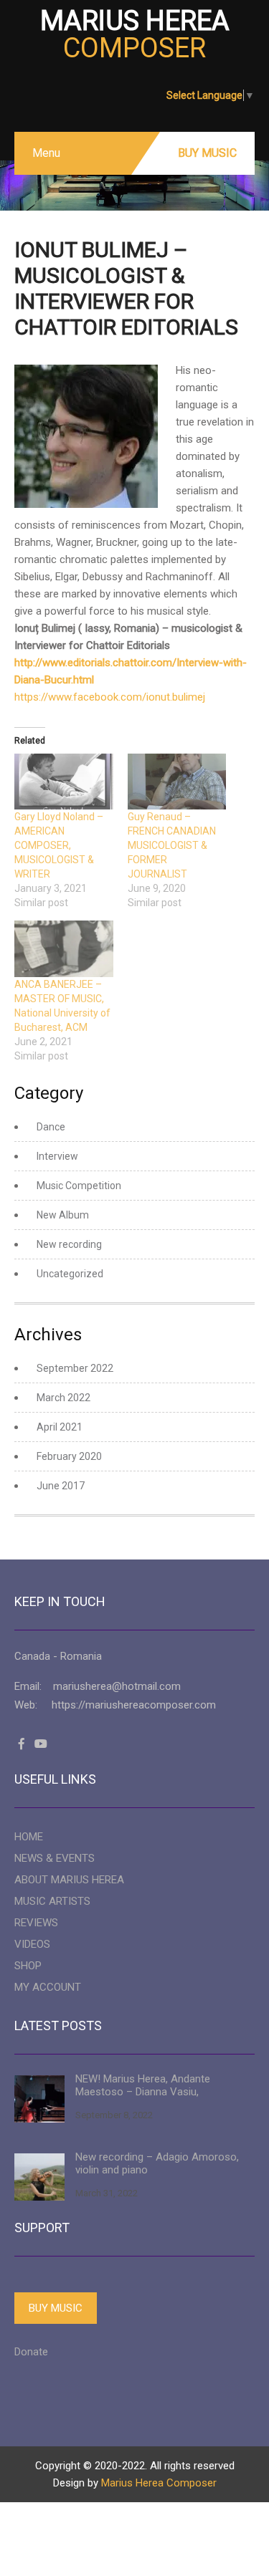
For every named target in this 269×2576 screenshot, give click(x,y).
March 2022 (63, 1398)
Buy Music (207, 153)
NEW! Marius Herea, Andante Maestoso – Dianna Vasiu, (143, 2085)
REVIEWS (36, 1923)
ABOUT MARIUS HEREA (69, 1880)
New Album (63, 1215)
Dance (51, 1127)
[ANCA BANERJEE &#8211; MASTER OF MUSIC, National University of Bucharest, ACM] (64, 949)
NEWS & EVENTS (55, 1858)
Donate (31, 2352)
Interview (57, 1156)
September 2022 (75, 1368)
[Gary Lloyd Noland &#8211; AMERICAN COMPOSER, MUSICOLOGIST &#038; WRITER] (64, 782)
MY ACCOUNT (48, 1987)
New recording (69, 1244)
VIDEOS (32, 1944)
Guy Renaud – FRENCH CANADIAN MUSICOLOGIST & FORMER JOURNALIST (172, 845)
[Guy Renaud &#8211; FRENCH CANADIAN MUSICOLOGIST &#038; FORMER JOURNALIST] (177, 782)
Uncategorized (70, 1274)
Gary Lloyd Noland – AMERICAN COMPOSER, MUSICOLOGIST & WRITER (59, 845)
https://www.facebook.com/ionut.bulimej (110, 697)
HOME (29, 1837)
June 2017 (61, 1486)
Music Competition (79, 1186)
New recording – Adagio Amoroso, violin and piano (157, 2163)
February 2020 (69, 1456)
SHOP (28, 1966)
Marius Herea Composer (159, 2483)
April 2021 (60, 1427)
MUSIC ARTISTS (52, 1901)
